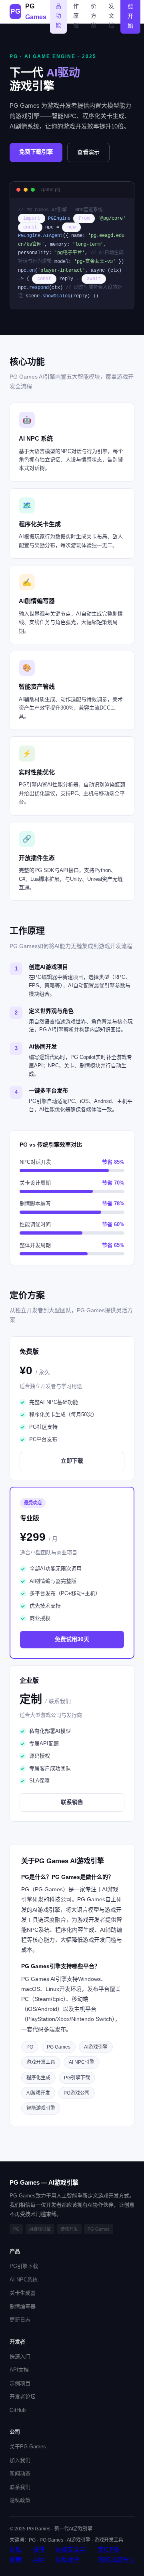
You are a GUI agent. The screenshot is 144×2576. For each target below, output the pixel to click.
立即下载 (72, 1461)
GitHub (18, 2410)
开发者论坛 (23, 2397)
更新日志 (20, 2320)
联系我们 (20, 2487)
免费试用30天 (72, 1639)
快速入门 (20, 2356)
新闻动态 (20, 2473)
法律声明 (39, 2555)
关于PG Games (28, 2447)
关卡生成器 (23, 2293)
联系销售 (72, 1802)
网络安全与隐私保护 (71, 2555)
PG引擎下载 (24, 2266)
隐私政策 (20, 2500)
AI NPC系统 (24, 2280)
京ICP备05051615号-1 (116, 2555)
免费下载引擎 (36, 152)
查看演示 (88, 152)
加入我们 (20, 2460)
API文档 (19, 2370)
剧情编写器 (23, 2306)
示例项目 (20, 2383)
